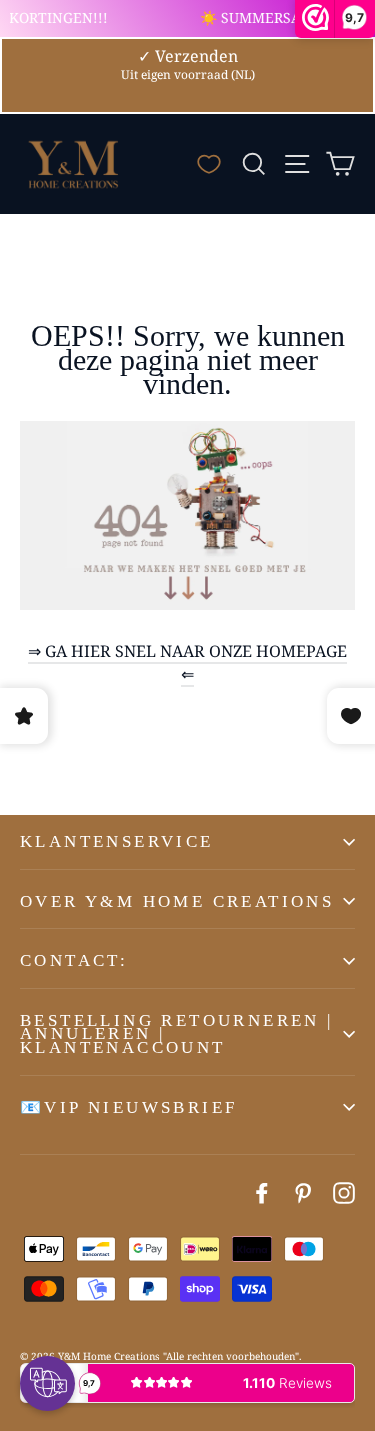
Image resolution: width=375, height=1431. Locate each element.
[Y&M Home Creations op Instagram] (344, 1192)
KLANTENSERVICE (117, 841)
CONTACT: (74, 960)
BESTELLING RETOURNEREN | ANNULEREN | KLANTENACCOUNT (177, 1034)
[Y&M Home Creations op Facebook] (262, 1192)
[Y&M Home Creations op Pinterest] (303, 1192)
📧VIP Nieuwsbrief (128, 1107)
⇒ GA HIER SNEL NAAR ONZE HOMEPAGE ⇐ (187, 662)
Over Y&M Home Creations (177, 901)
